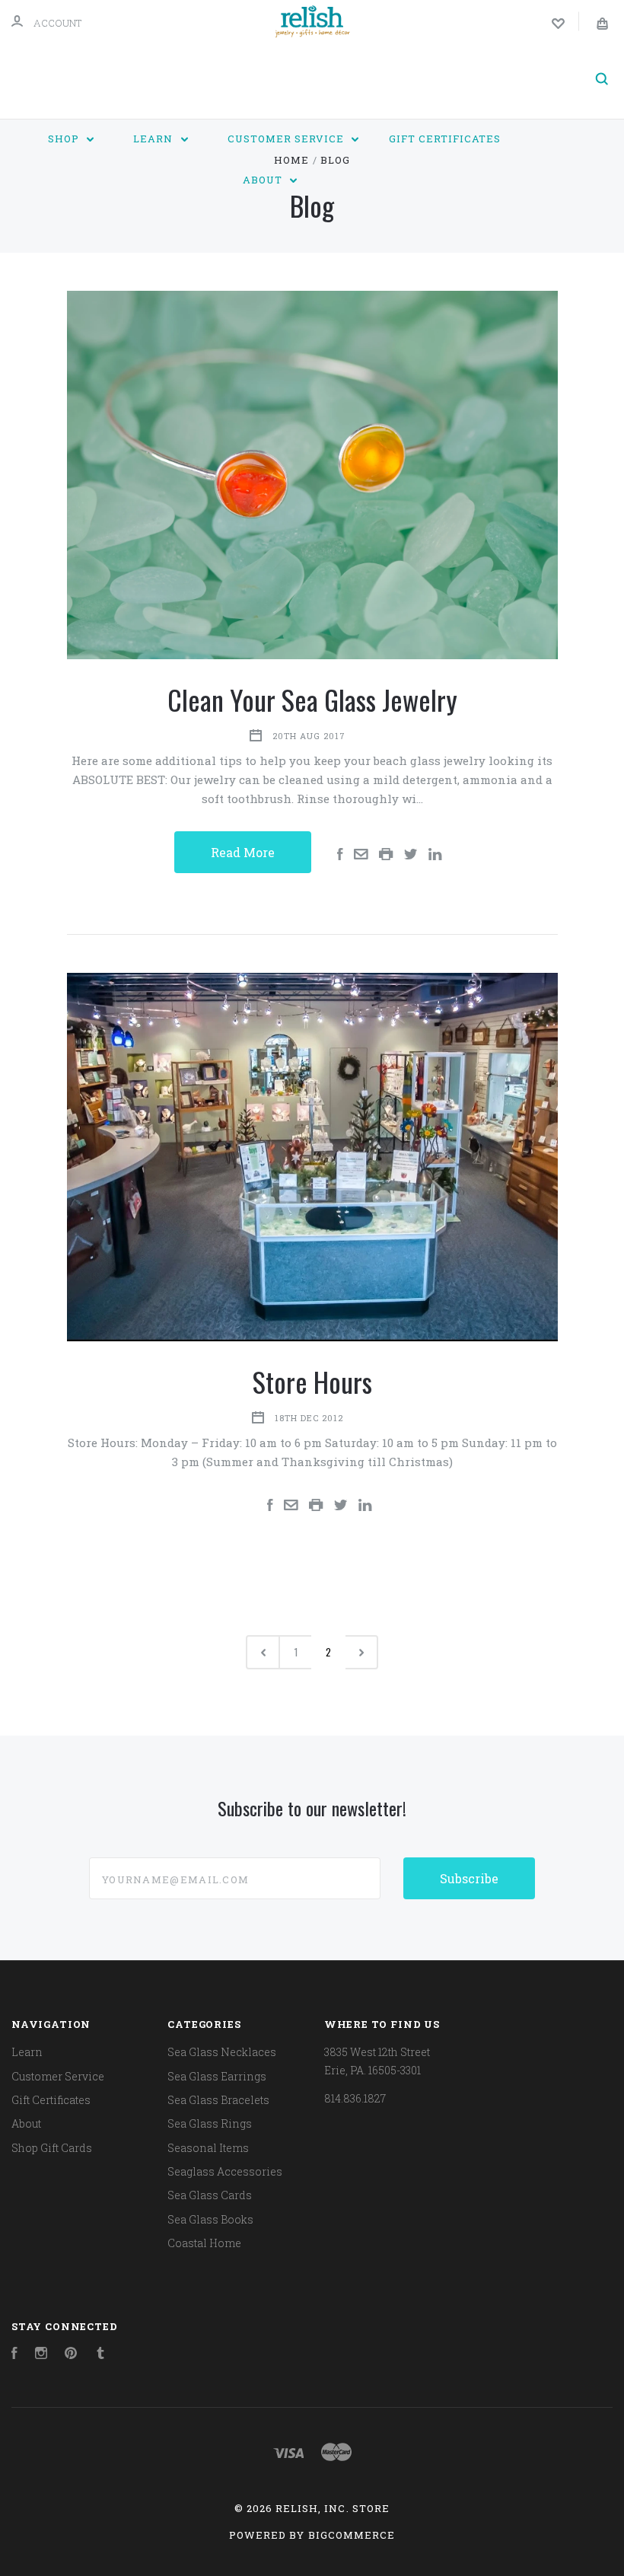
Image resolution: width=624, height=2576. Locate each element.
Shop (65, 139)
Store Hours (312, 1381)
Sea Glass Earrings (217, 2076)
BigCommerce (352, 2535)
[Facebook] (14, 2355)
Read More (243, 852)
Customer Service (287, 139)
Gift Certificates (445, 139)
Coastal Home (204, 2243)
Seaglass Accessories (225, 2171)
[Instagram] (41, 2355)
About (264, 180)
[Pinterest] (71, 2355)
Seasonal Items (208, 2148)
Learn (154, 139)
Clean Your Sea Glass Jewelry (312, 699)
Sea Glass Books (210, 2219)
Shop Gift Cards (52, 2148)
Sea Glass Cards (210, 2195)
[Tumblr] (100, 2355)
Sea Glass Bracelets (218, 2100)
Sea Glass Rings (210, 2123)
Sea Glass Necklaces (222, 2052)
